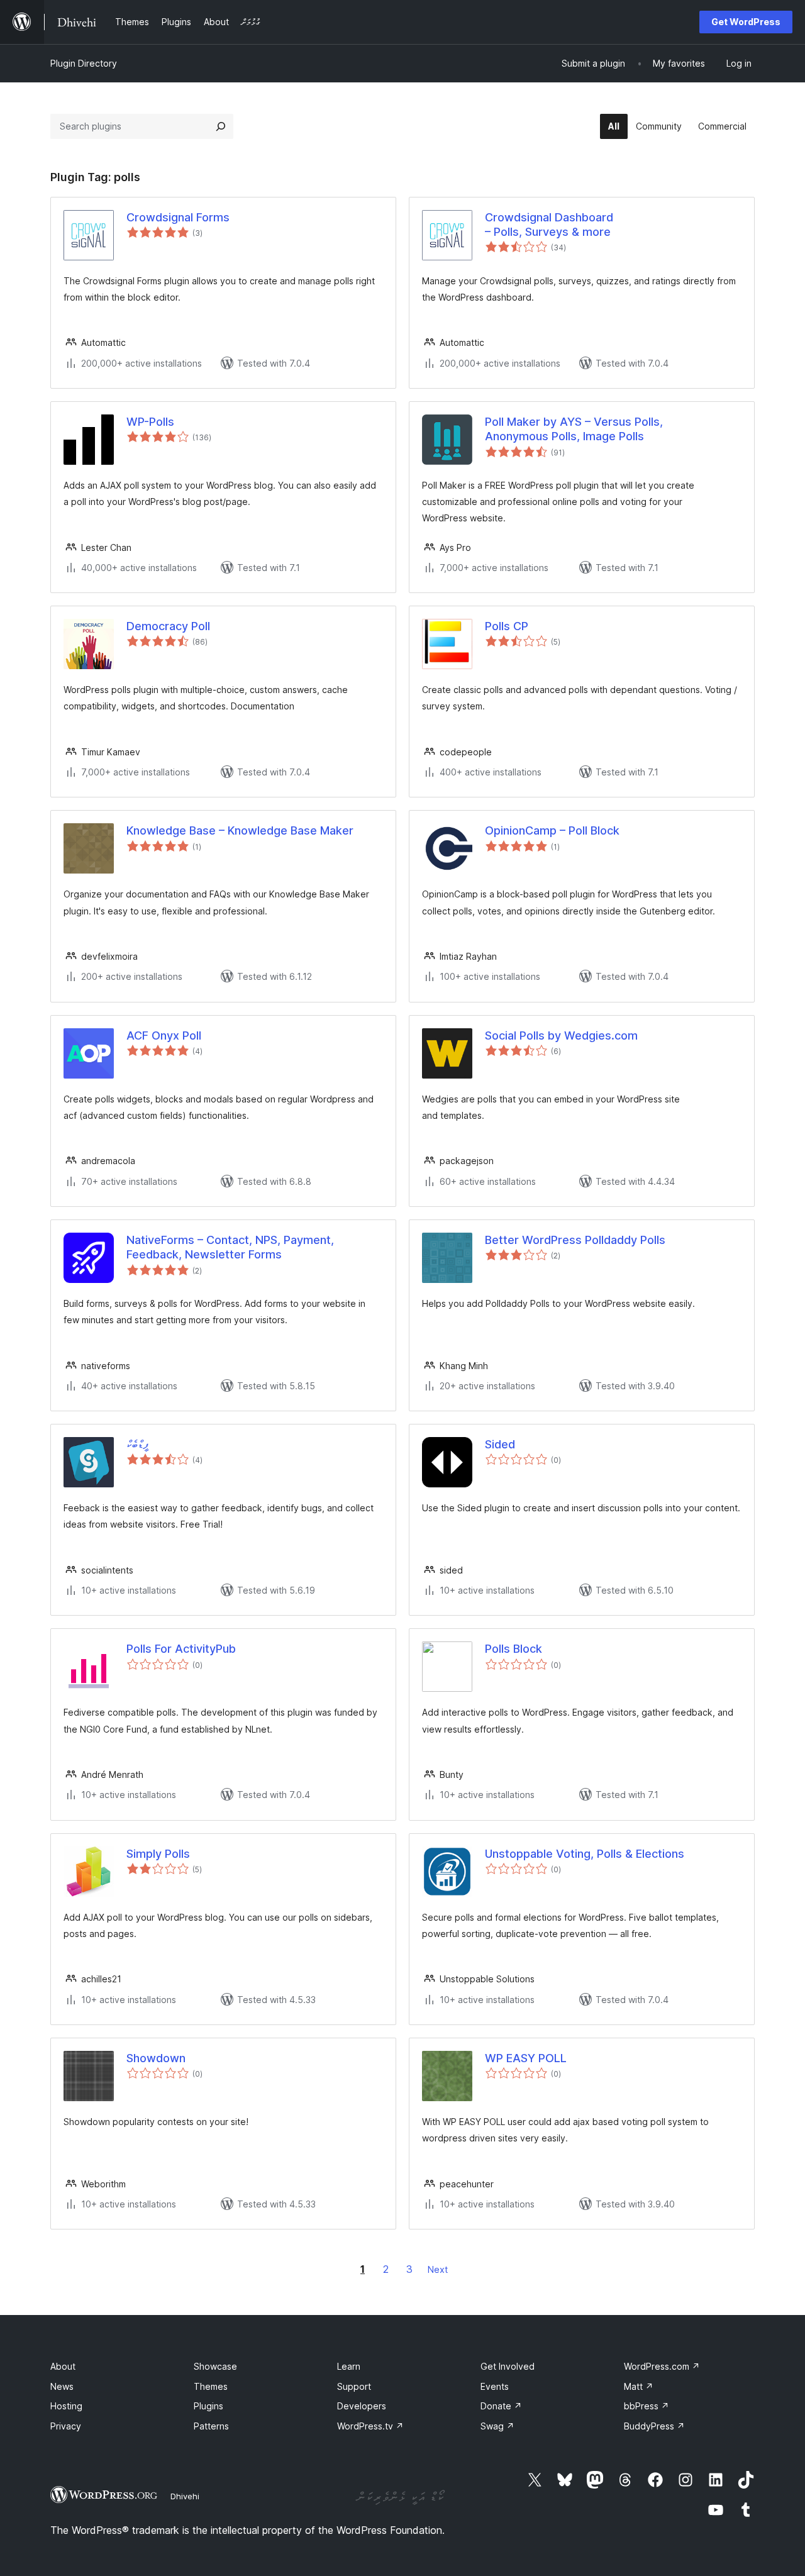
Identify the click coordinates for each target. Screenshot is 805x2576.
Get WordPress (746, 22)
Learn (349, 2366)
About (63, 2366)
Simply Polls (158, 1854)
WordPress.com (662, 2366)
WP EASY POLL (526, 2058)
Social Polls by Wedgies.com (561, 1035)
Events (495, 2386)
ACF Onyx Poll (164, 1035)
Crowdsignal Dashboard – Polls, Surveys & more (549, 225)
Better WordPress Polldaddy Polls (575, 1240)
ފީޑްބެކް (137, 1444)
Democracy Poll (168, 626)
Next (438, 2269)
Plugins (208, 2406)
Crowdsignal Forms (178, 217)
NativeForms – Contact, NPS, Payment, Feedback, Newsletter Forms (230, 1247)
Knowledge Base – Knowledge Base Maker (240, 830)
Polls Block (514, 1649)
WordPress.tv (370, 2426)
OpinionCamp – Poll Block (552, 830)
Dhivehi (185, 2496)
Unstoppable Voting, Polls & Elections (585, 1854)
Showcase (215, 2366)
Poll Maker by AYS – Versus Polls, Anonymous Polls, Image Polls (574, 429)
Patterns (211, 2426)
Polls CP (507, 626)
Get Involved (508, 2366)
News (62, 2386)
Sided (500, 1444)
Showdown (156, 2058)
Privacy (66, 2426)
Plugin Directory (84, 63)
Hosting (66, 2406)
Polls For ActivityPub (181, 1649)
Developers (362, 2406)
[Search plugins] (221, 126)
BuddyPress (654, 2426)
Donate (501, 2406)
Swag (497, 2426)
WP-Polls (150, 422)
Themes (211, 2386)
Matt (639, 2386)
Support (354, 2386)
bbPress (647, 2406)
